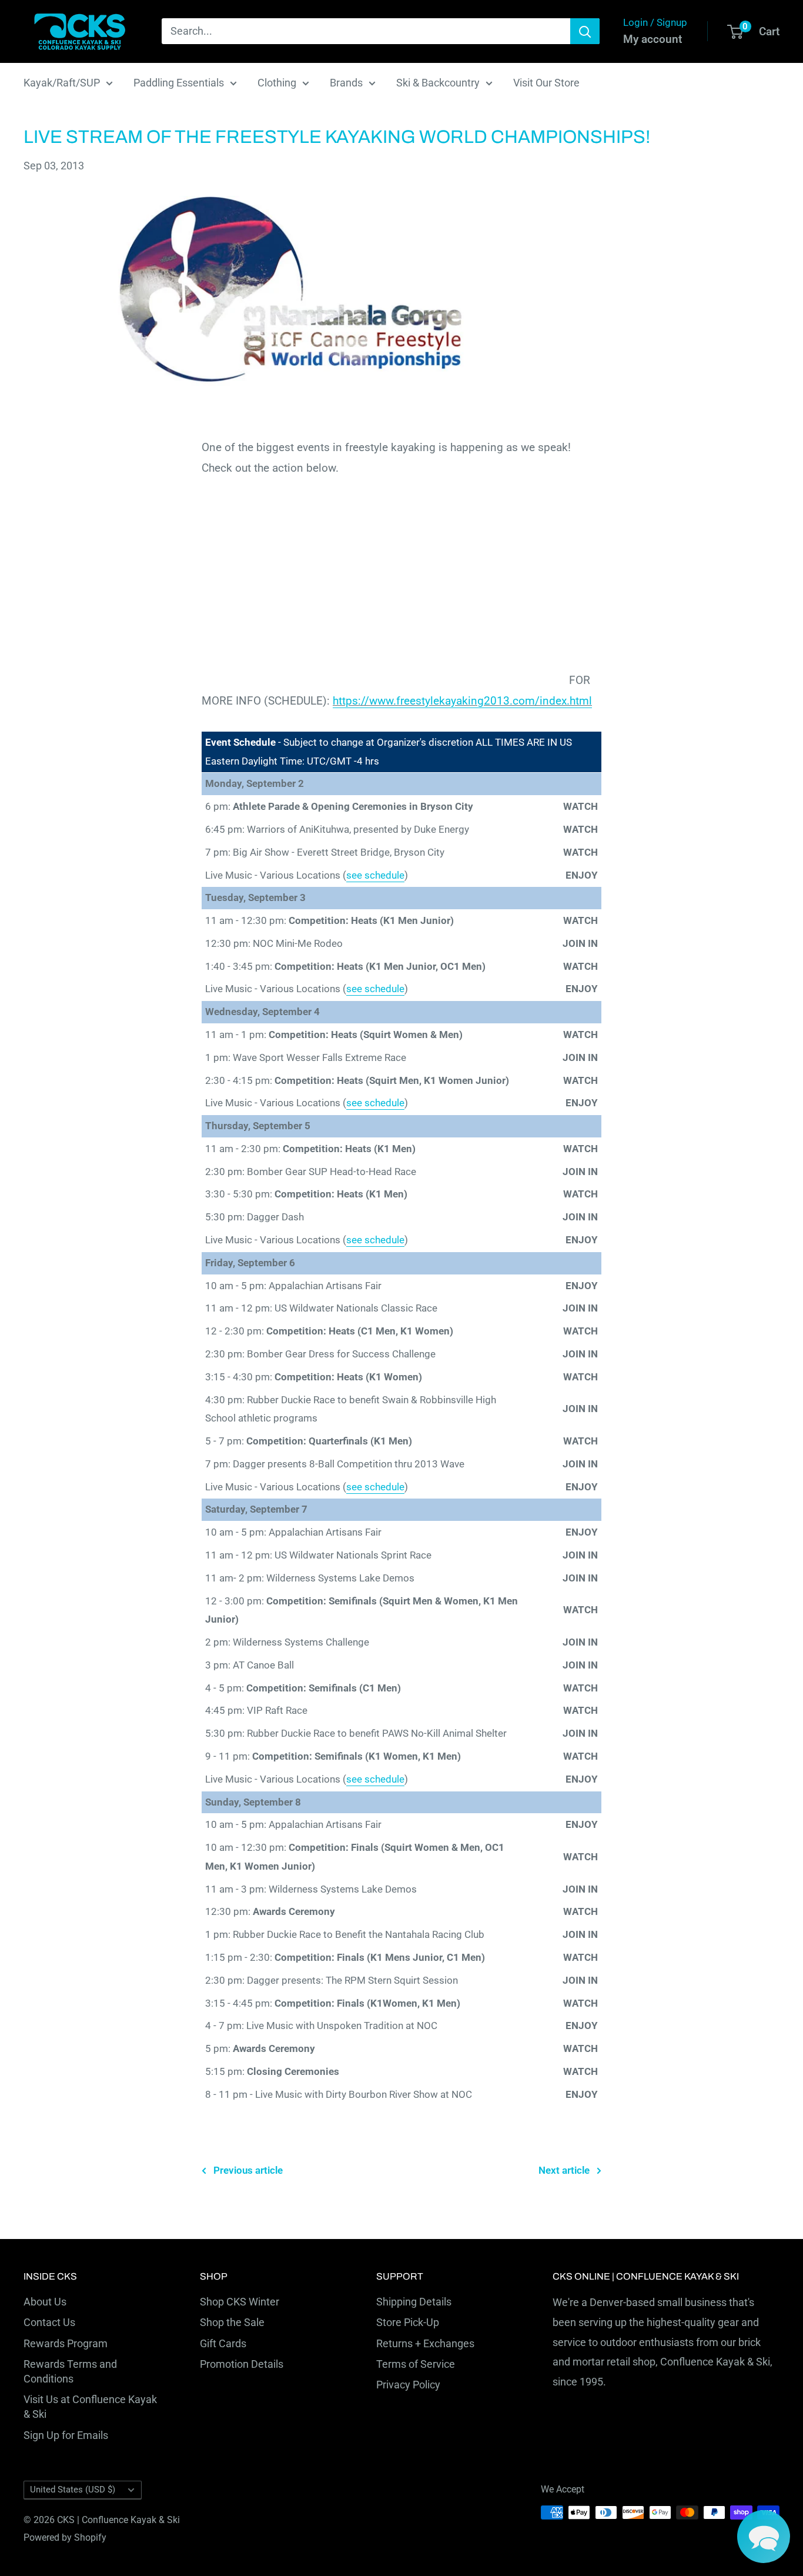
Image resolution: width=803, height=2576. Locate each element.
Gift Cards (223, 2343)
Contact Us (49, 2322)
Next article (564, 2170)
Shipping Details (414, 2302)
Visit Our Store (546, 83)
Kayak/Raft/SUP (62, 83)
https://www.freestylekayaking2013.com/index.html (462, 701)
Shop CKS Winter (240, 2302)
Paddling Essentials (179, 83)
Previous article (248, 2170)
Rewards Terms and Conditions (70, 2371)
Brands (346, 83)
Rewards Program (66, 2343)
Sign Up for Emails (66, 2435)
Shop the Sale (232, 2322)
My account (653, 39)
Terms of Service (416, 2364)
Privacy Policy (408, 2385)
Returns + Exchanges (425, 2343)
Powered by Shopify (65, 2537)
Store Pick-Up (408, 2322)
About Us (45, 2302)
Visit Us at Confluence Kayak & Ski (90, 2407)
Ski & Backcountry (438, 83)
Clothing (277, 83)
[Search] (585, 31)
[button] (764, 2537)
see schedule (375, 875)
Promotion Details (242, 2364)
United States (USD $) (73, 2490)
